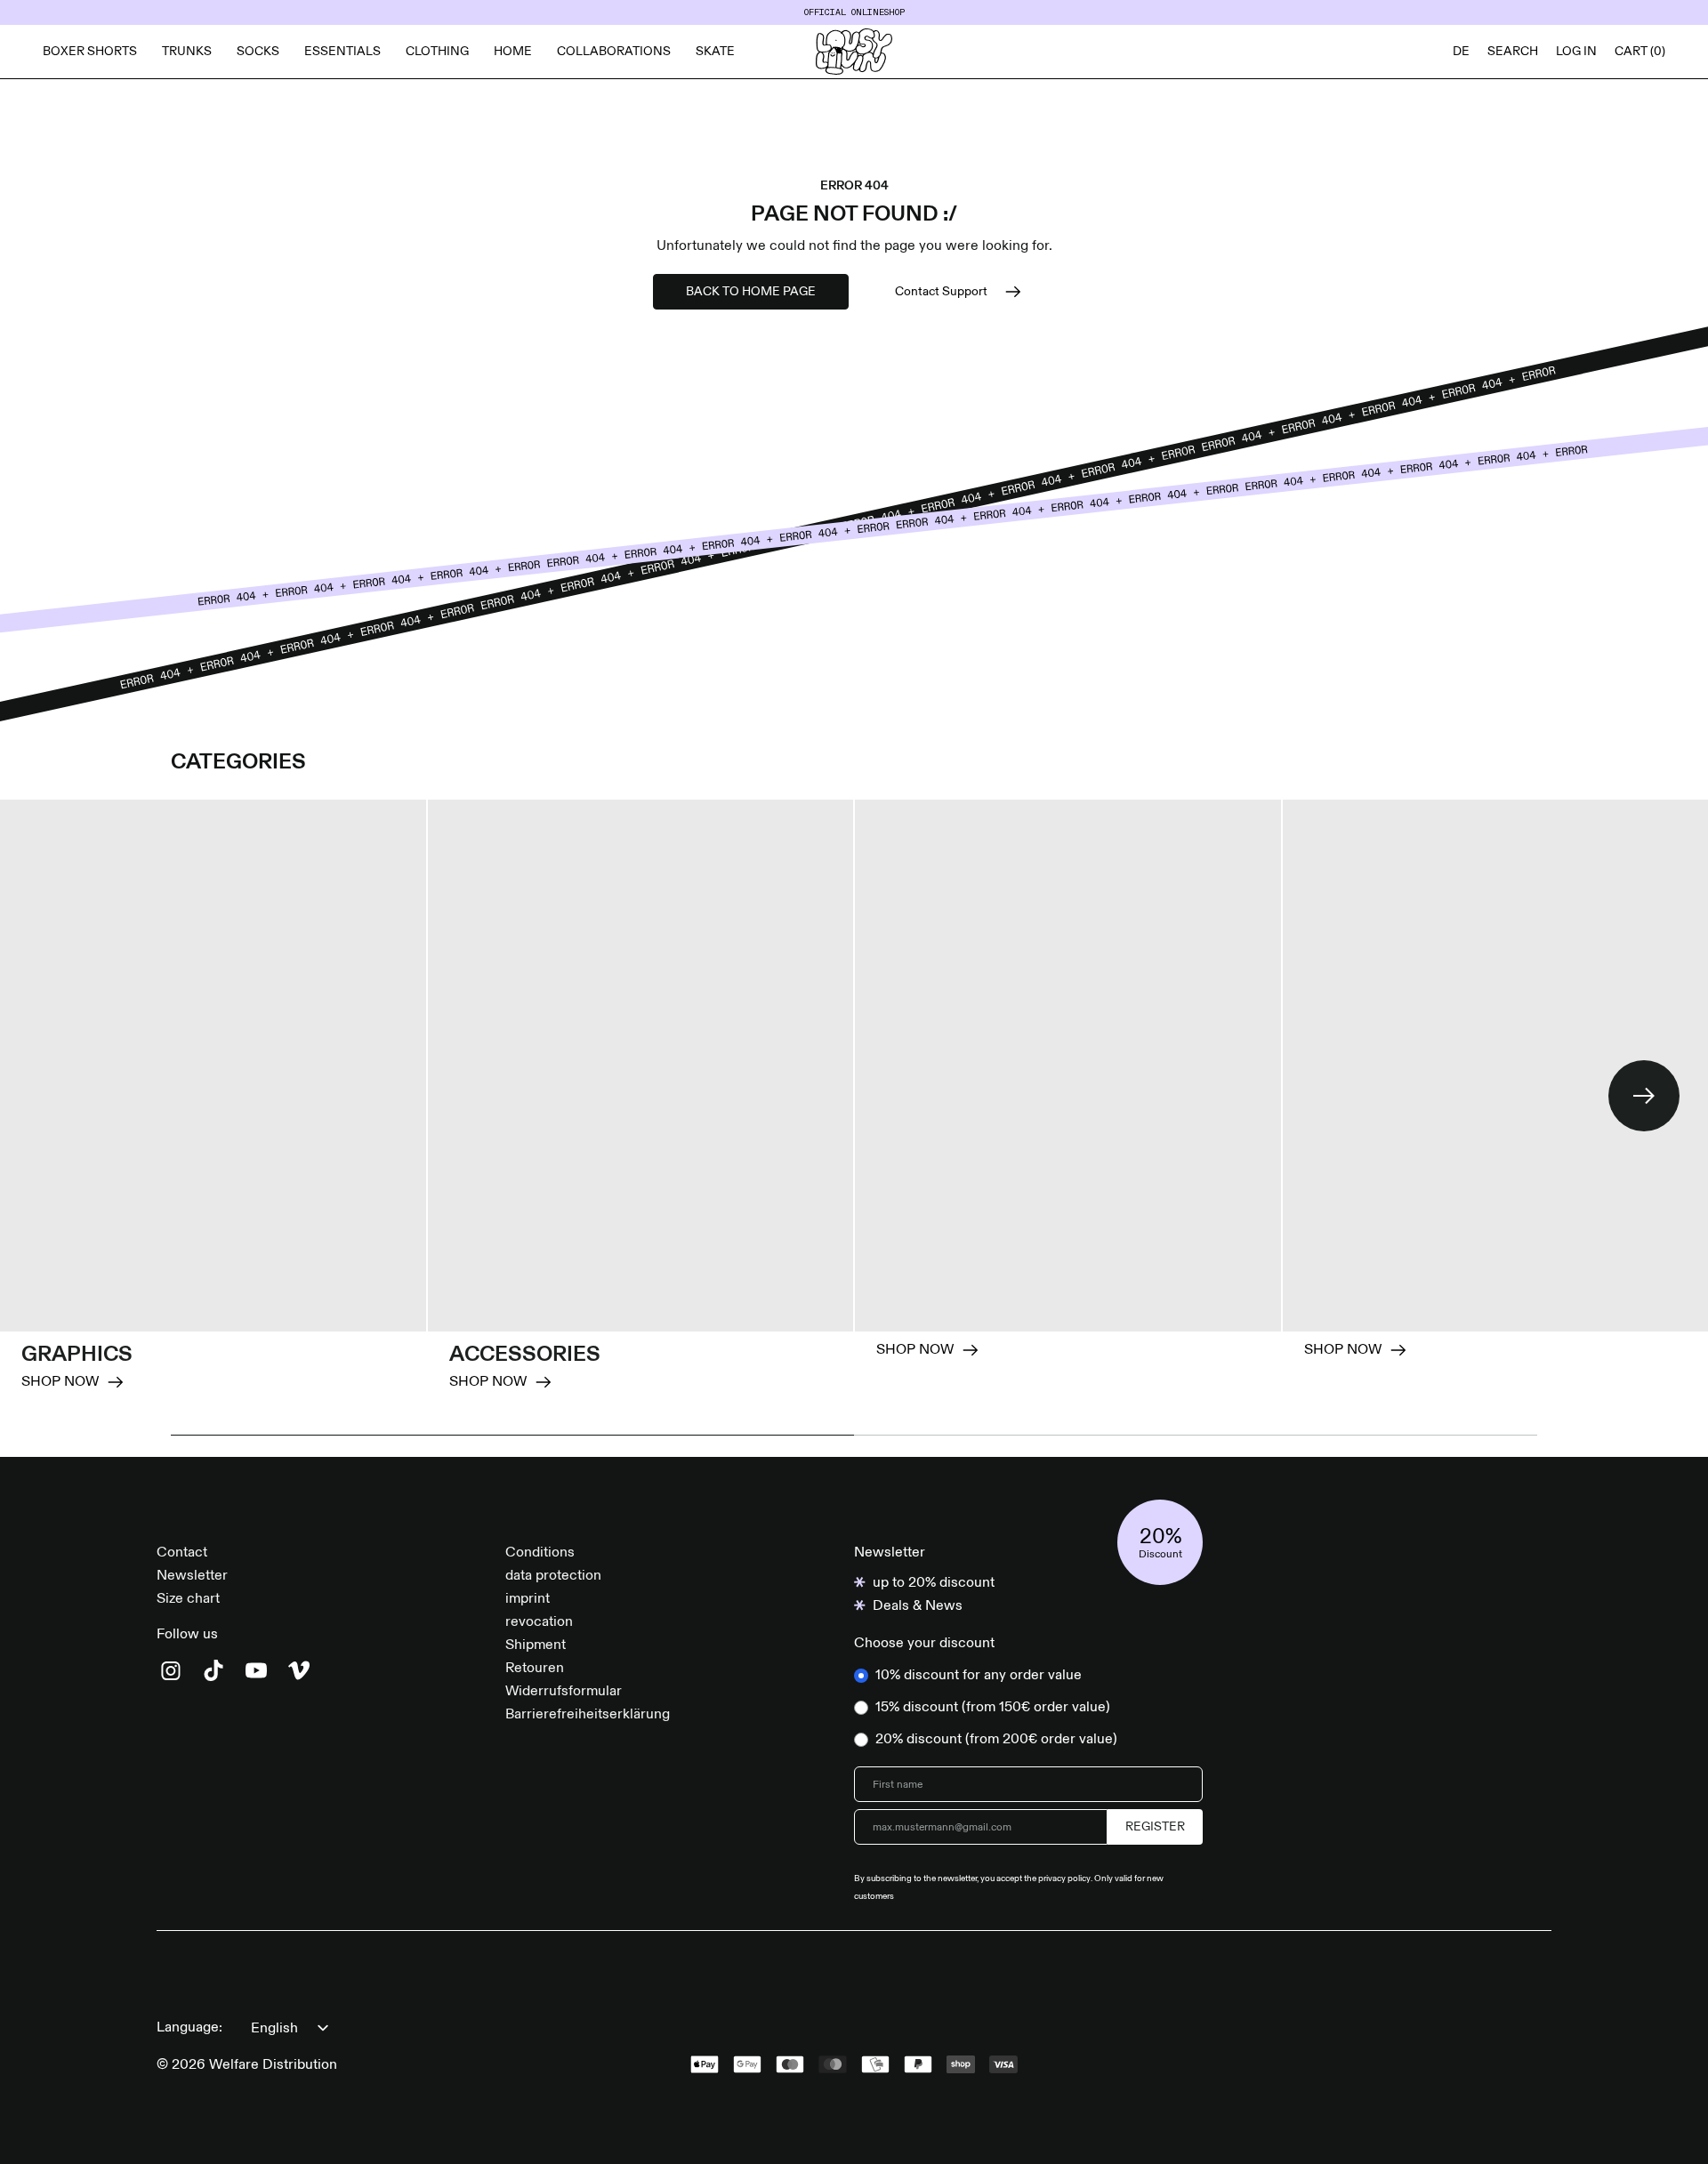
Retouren (535, 1669)
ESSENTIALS (342, 52)
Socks (258, 52)
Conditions (540, 1553)
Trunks (187, 52)
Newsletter (192, 1576)
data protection (553, 1576)
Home (513, 52)
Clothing (437, 52)
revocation (539, 1622)
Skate (715, 52)
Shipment (536, 1645)
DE (1461, 52)
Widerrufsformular (564, 1692)
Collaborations (614, 52)
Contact (182, 1553)
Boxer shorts (90, 52)
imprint (528, 1599)
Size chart (188, 1599)
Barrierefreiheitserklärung (588, 1715)
